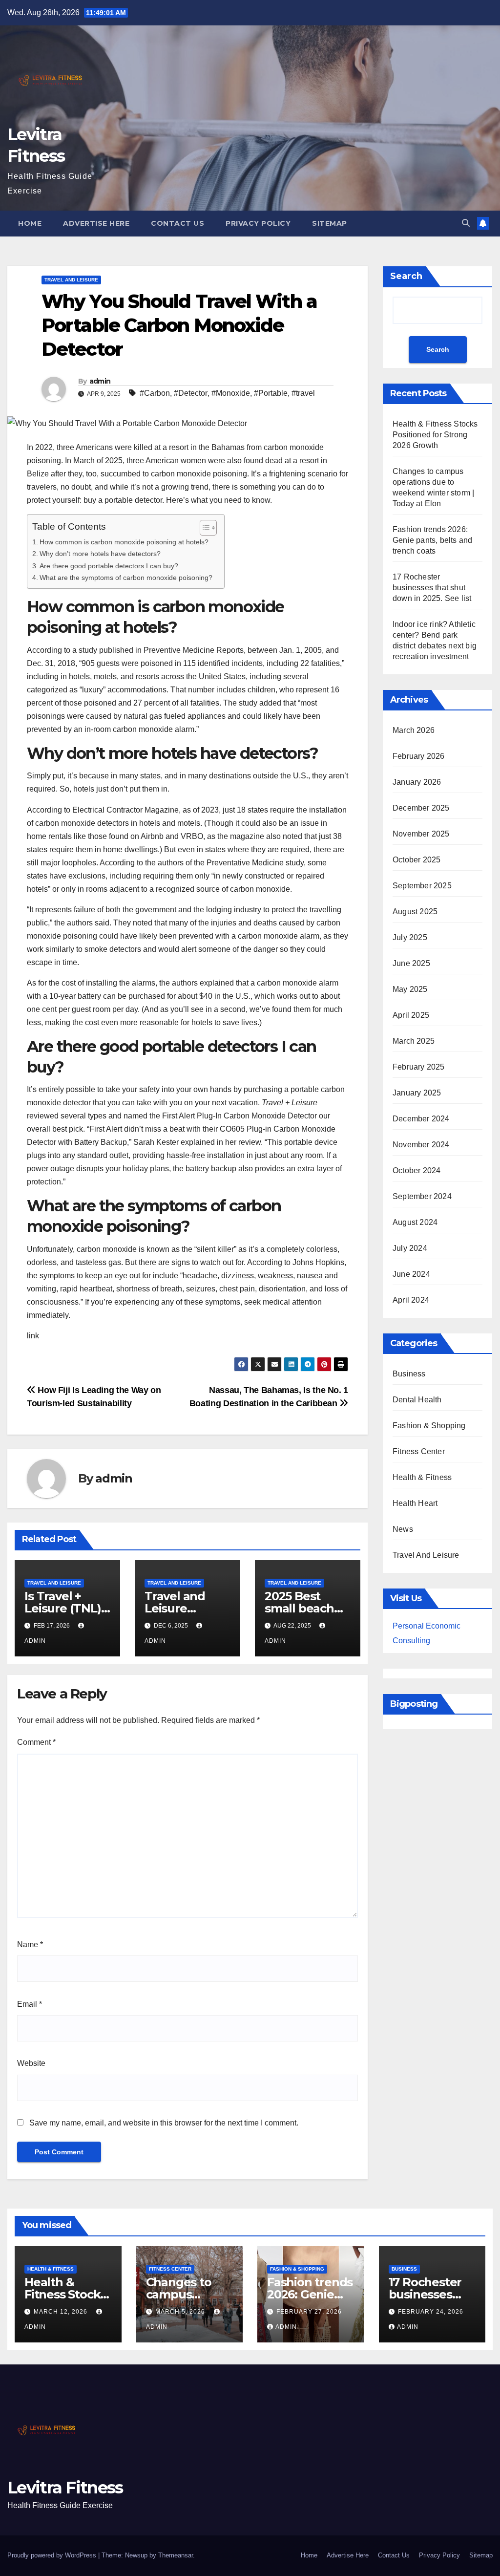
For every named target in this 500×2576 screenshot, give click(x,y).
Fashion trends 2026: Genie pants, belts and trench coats (432, 540)
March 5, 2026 (181, 2312)
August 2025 (415, 912)
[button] (466, 223)
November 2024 (421, 1145)
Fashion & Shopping (429, 1426)
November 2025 (421, 834)
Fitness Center (419, 1451)
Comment (36, 1742)
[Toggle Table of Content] (203, 528)
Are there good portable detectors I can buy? (110, 566)
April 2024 (411, 1300)
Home (30, 223)
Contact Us (177, 223)
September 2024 (422, 1196)
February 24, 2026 (431, 2312)
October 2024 (417, 1170)
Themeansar (176, 2555)
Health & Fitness (422, 1477)
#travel (303, 393)
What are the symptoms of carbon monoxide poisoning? (127, 578)
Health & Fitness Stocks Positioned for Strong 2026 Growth (435, 435)
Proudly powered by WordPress (53, 2555)
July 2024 (410, 1248)
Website (31, 2063)
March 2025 (414, 1041)
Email (30, 2004)
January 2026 (417, 782)
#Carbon (155, 393)
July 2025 (410, 937)
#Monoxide (231, 393)
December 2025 (421, 808)
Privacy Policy (258, 223)
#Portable (271, 393)
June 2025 (411, 963)
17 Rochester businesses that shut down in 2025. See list (432, 588)
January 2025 (417, 1093)
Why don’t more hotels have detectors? (100, 554)
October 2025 (417, 860)
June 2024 (411, 1274)
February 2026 (419, 756)
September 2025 (422, 886)
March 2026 (414, 730)
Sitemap (330, 223)
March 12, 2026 (62, 2312)
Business (409, 1374)
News (403, 1529)
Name (30, 1944)
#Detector (191, 393)
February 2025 (419, 1067)
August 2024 (415, 1222)
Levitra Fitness (65, 2488)
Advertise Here (96, 223)
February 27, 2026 (309, 2312)
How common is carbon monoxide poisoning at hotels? (124, 542)
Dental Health (417, 1400)
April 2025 (411, 1015)
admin (100, 381)
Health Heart (415, 1503)
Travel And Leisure (71, 280)
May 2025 (410, 989)
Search (406, 276)
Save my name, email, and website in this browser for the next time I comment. (164, 2123)
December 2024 (421, 1119)
